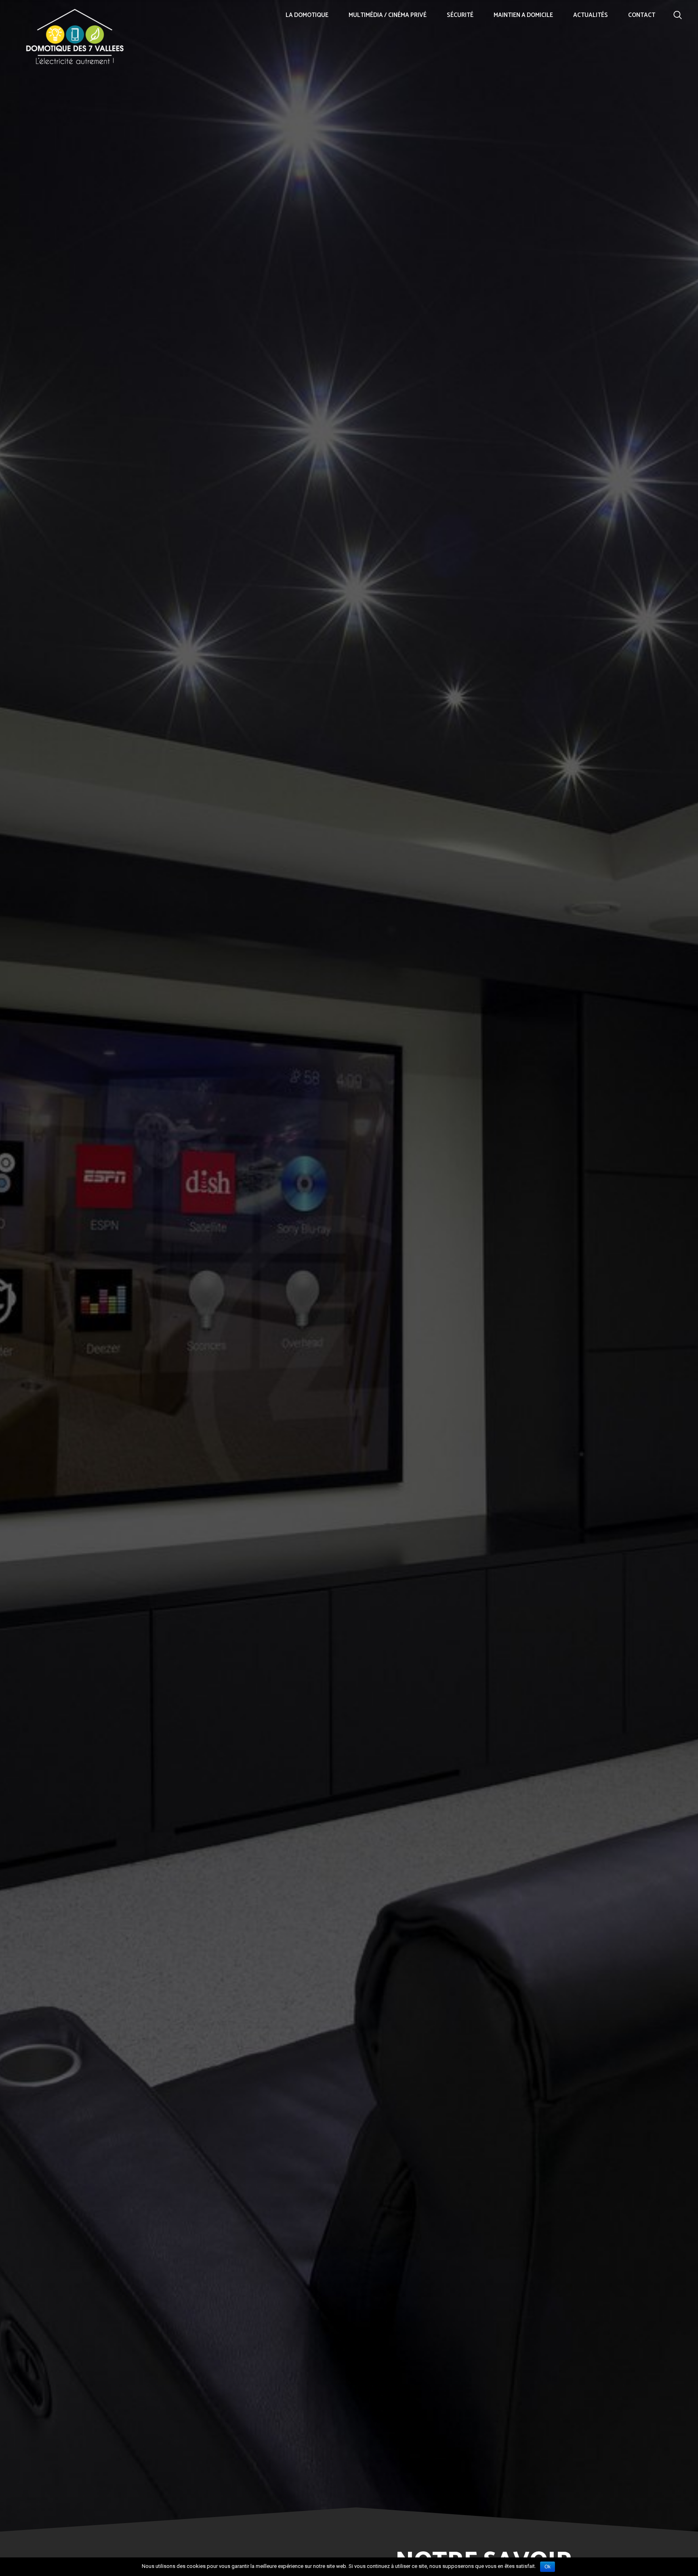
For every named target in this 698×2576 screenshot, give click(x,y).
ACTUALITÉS (591, 15)
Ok (548, 2567)
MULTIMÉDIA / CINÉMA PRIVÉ (388, 15)
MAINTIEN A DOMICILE (523, 15)
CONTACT (642, 15)
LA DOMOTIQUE (307, 15)
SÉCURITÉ (460, 15)
